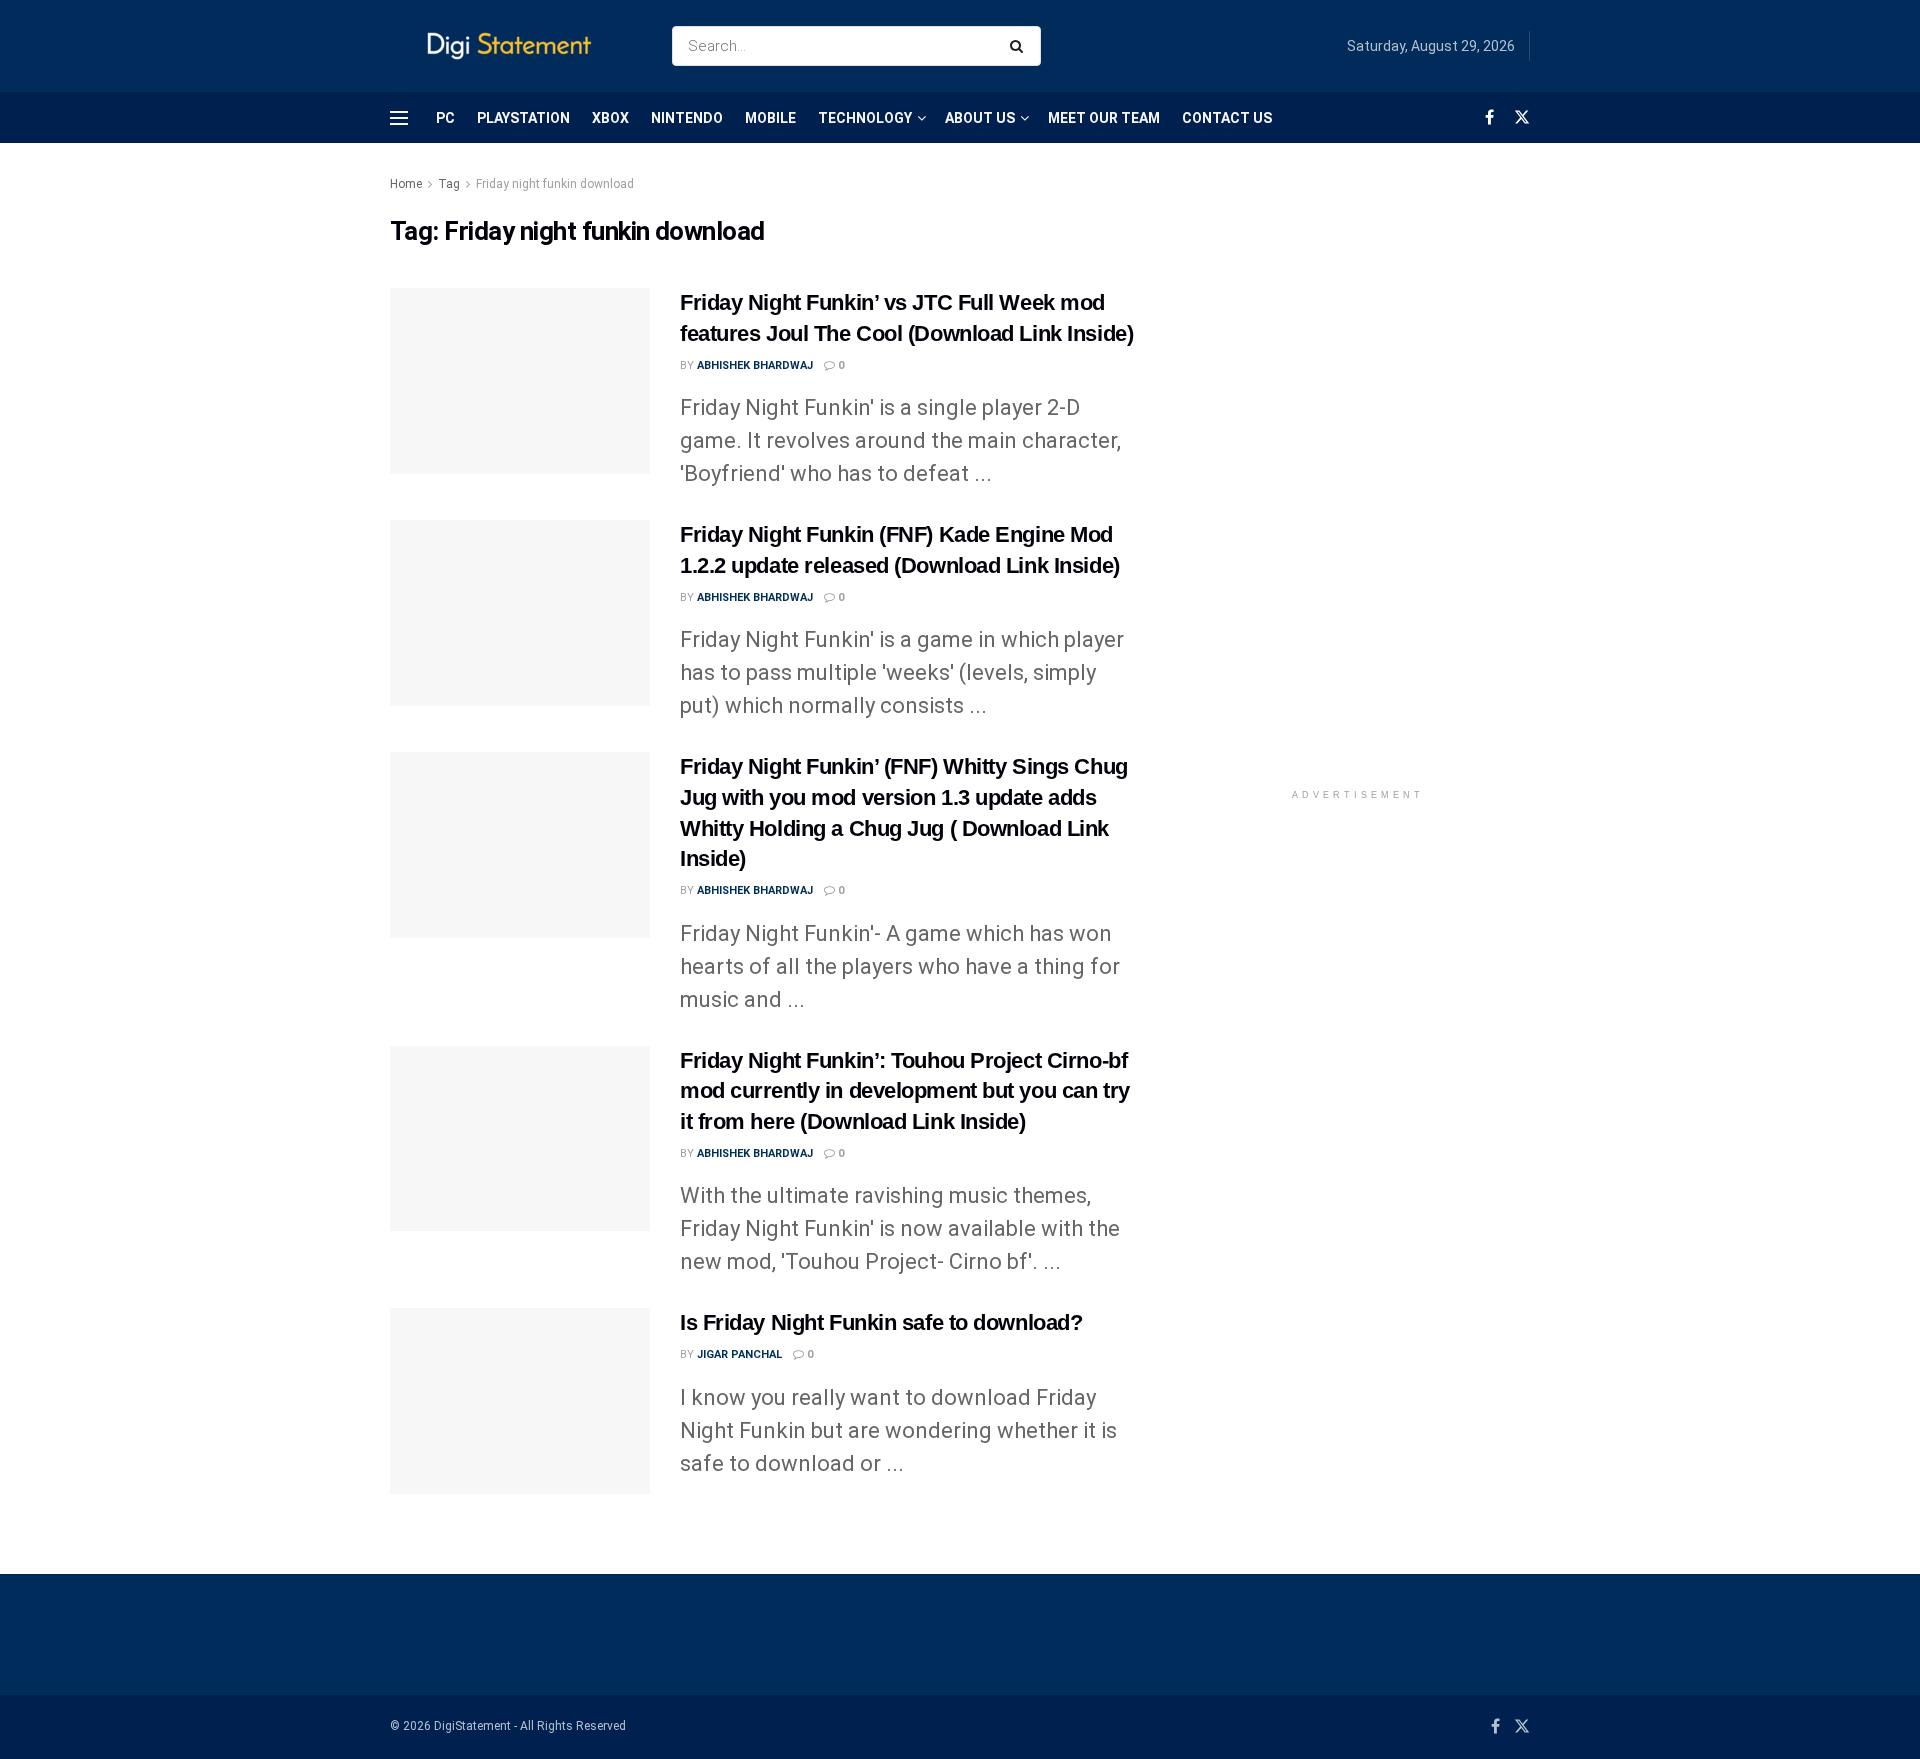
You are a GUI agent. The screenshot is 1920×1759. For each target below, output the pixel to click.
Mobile (770, 118)
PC (445, 118)
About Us (980, 118)
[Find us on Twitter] (1522, 117)
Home (406, 184)
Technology (865, 118)
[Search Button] (1020, 46)
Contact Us (1227, 118)
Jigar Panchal (739, 1354)
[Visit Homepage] (513, 46)
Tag (449, 184)
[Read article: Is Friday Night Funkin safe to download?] (520, 1401)
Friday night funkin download (555, 184)
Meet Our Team (1104, 118)
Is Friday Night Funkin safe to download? (881, 1322)
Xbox (610, 118)
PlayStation (523, 118)
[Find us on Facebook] (1489, 117)
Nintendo (687, 118)
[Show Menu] (399, 118)
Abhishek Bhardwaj (755, 365)
